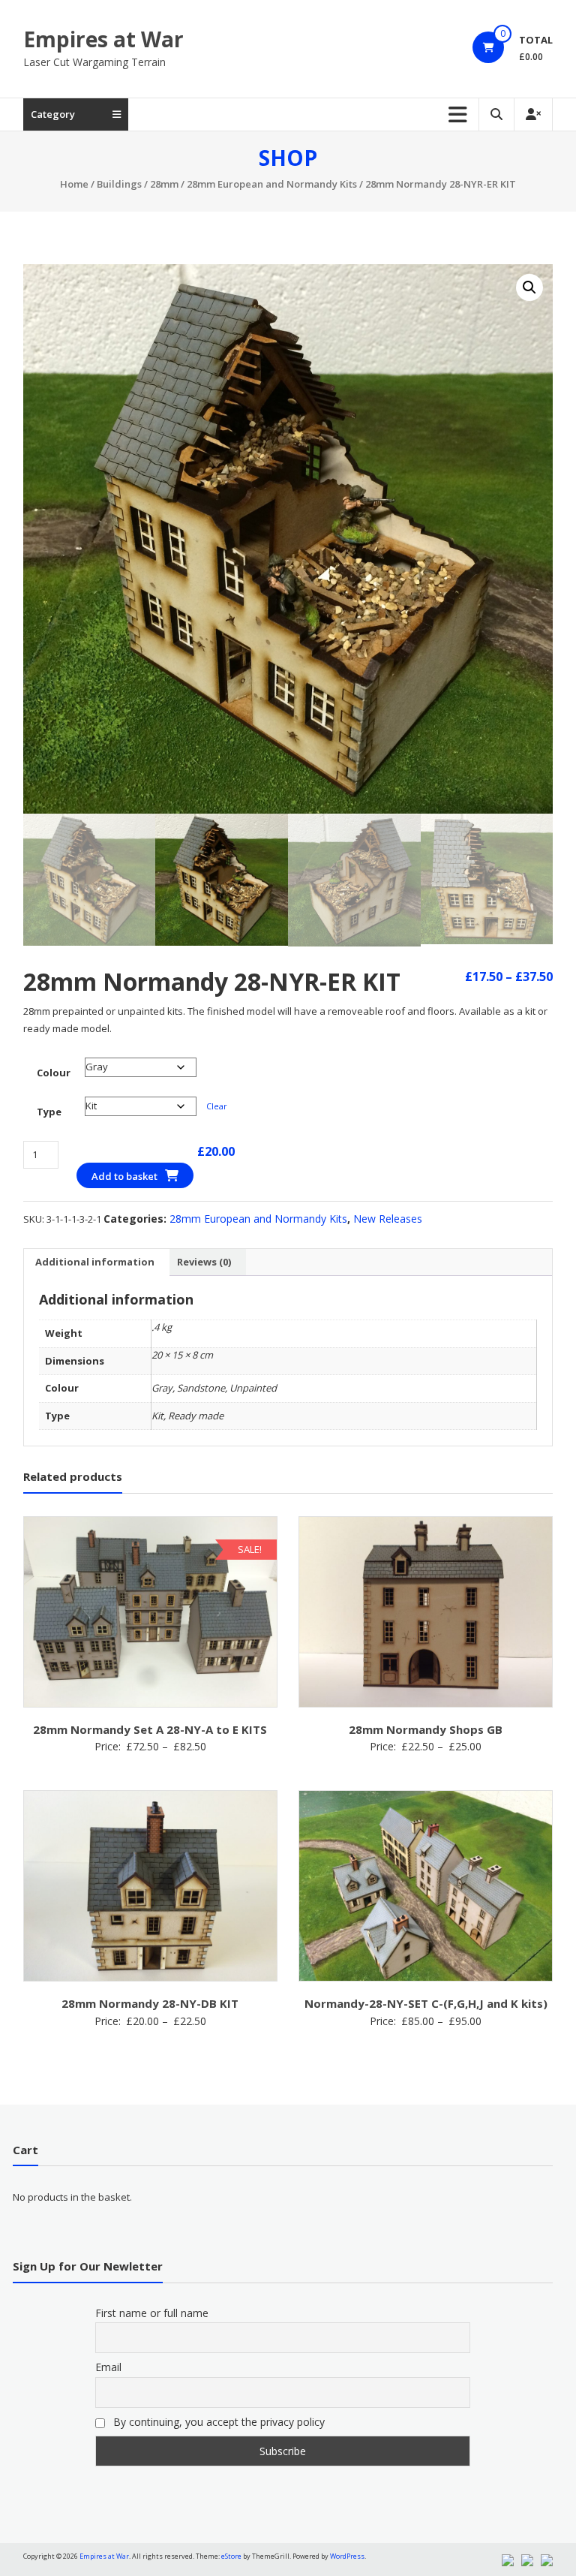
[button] (529, 287)
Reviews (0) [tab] (204, 1262)
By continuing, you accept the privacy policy (217, 2422)
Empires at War (103, 39)
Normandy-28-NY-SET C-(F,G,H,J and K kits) (426, 2003)
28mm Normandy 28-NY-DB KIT (150, 2003)
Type (49, 1112)
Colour (54, 1073)
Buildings (119, 184)
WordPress (347, 2556)
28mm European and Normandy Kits (272, 184)
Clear (217, 1106)
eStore (231, 2556)
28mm (164, 184)
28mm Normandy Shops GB (426, 1729)
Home (74, 184)
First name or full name (152, 2313)
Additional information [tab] (95, 1262)
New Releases (388, 1219)
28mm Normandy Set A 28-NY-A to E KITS (150, 1729)
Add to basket (124, 1176)
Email (108, 2367)
